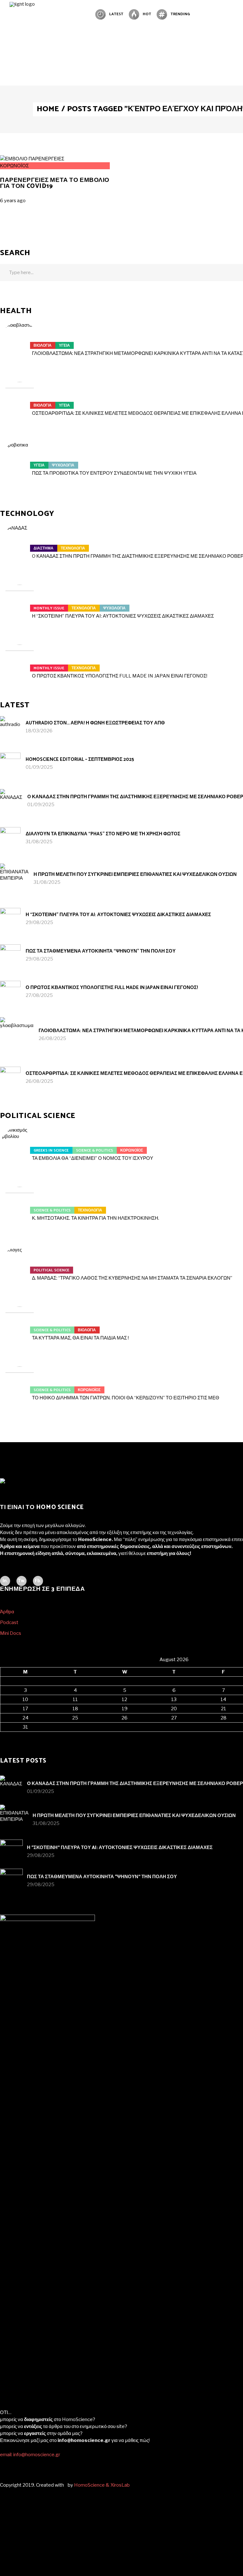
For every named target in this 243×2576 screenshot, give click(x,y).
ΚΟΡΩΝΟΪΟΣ (14, 166)
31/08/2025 (39, 842)
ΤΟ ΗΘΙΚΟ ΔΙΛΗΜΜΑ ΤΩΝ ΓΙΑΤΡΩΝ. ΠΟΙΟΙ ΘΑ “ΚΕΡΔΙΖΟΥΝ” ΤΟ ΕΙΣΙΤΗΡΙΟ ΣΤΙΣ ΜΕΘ (126, 1398)
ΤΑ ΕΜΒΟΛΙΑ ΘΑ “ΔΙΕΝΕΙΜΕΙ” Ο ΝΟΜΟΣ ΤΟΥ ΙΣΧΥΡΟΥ (93, 1158)
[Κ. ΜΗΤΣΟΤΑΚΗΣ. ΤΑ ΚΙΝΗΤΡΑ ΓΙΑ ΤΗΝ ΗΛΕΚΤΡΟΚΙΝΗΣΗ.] (20, 1206)
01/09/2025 (39, 767)
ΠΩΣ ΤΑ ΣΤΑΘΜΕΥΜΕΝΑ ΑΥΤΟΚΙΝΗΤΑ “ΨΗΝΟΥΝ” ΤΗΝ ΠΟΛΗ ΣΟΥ (101, 951)
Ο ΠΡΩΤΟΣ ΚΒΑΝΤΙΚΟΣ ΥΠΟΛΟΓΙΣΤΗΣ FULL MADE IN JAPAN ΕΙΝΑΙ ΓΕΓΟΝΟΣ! (120, 676)
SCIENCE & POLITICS (94, 1150)
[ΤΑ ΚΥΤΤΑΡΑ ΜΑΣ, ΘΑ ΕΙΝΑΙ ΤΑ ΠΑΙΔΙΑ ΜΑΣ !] (20, 1326)
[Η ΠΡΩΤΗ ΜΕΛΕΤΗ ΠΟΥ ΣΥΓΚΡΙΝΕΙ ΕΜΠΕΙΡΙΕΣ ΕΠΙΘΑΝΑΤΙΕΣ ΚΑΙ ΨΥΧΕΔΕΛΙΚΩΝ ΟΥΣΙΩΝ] (14, 878)
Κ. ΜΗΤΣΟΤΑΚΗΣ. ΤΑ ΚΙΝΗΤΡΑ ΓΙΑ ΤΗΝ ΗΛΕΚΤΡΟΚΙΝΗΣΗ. (96, 1218)
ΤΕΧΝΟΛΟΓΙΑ (73, 548)
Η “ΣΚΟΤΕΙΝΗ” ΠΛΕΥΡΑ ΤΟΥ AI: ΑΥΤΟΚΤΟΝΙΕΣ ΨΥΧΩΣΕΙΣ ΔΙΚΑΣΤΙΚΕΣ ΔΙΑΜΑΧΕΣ (123, 616)
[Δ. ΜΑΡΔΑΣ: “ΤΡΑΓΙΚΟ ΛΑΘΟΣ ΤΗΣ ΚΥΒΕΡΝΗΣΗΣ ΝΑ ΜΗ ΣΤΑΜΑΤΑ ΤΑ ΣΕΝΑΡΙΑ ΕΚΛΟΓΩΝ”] (20, 1266)
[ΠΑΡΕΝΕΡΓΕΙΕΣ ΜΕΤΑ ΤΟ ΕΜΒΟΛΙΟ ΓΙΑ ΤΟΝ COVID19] (32, 159)
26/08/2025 (52, 1038)
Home (48, 109)
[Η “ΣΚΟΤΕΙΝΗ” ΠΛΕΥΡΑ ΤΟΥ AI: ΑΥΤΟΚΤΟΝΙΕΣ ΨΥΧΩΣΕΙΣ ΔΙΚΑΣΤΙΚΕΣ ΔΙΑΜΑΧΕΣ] (20, 604)
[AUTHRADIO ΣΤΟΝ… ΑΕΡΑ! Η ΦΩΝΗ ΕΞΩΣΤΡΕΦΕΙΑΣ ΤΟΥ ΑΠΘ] (10, 726)
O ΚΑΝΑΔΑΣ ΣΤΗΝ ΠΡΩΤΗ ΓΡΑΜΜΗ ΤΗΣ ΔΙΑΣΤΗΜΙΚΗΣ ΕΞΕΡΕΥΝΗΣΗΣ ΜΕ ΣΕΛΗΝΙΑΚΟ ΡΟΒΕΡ (135, 1784)
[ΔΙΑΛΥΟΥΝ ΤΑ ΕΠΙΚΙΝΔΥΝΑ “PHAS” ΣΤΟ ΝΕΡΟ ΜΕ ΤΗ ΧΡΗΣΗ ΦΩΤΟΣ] (10, 837)
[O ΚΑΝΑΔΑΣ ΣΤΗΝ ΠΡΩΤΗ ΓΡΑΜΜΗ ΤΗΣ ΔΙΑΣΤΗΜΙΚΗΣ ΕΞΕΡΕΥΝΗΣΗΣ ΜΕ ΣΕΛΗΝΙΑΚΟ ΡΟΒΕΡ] (20, 544)
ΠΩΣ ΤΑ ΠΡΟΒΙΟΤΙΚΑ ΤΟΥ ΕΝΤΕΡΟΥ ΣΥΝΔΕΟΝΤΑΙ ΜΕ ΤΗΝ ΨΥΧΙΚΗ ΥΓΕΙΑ (114, 473)
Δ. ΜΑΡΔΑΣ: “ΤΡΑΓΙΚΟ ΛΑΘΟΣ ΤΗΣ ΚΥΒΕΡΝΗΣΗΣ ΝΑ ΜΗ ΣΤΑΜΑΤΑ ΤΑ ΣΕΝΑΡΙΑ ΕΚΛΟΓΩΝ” (132, 1278)
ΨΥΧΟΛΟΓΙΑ (63, 465)
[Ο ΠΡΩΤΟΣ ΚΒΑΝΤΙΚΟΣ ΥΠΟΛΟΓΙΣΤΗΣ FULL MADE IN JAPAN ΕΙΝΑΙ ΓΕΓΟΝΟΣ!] (20, 664)
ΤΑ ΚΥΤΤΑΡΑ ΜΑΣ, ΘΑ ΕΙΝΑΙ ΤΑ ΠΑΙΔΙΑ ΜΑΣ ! (80, 1338)
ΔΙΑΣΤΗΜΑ (44, 548)
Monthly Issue (49, 608)
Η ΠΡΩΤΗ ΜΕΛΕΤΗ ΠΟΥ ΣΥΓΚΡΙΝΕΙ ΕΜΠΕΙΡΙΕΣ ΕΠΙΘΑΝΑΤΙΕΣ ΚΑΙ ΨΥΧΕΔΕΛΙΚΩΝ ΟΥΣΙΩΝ (135, 874)
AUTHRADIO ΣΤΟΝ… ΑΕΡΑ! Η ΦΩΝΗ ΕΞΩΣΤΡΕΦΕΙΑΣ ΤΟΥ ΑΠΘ (95, 723)
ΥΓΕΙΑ (64, 346)
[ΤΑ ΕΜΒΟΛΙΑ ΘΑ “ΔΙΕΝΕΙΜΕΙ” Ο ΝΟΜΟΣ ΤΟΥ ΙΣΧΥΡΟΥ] (20, 1147)
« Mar (6, 1735)
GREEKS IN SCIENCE (51, 1150)
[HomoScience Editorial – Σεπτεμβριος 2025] (10, 763)
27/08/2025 (39, 995)
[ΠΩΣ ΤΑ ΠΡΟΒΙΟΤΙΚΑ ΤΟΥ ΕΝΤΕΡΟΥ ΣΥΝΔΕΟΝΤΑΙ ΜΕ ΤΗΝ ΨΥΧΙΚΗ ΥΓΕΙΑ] (20, 461)
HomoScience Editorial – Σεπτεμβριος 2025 (80, 759)
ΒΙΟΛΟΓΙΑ (43, 346)
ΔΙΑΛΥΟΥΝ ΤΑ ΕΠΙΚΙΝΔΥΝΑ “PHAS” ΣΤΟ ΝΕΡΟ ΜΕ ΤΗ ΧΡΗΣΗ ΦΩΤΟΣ (103, 834)
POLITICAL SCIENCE (51, 1270)
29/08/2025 (39, 922)
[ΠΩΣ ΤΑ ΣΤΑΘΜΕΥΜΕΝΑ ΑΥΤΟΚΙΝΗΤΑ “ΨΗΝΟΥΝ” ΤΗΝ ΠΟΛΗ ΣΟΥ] (10, 955)
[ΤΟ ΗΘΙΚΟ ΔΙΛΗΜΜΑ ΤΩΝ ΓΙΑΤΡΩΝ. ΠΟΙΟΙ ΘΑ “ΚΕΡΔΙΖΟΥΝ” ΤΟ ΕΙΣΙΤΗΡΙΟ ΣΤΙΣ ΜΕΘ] (20, 1386)
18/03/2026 (39, 731)
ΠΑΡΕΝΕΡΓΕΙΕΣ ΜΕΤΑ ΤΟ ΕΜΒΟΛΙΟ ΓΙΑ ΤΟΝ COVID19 (55, 183)
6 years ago (13, 201)
